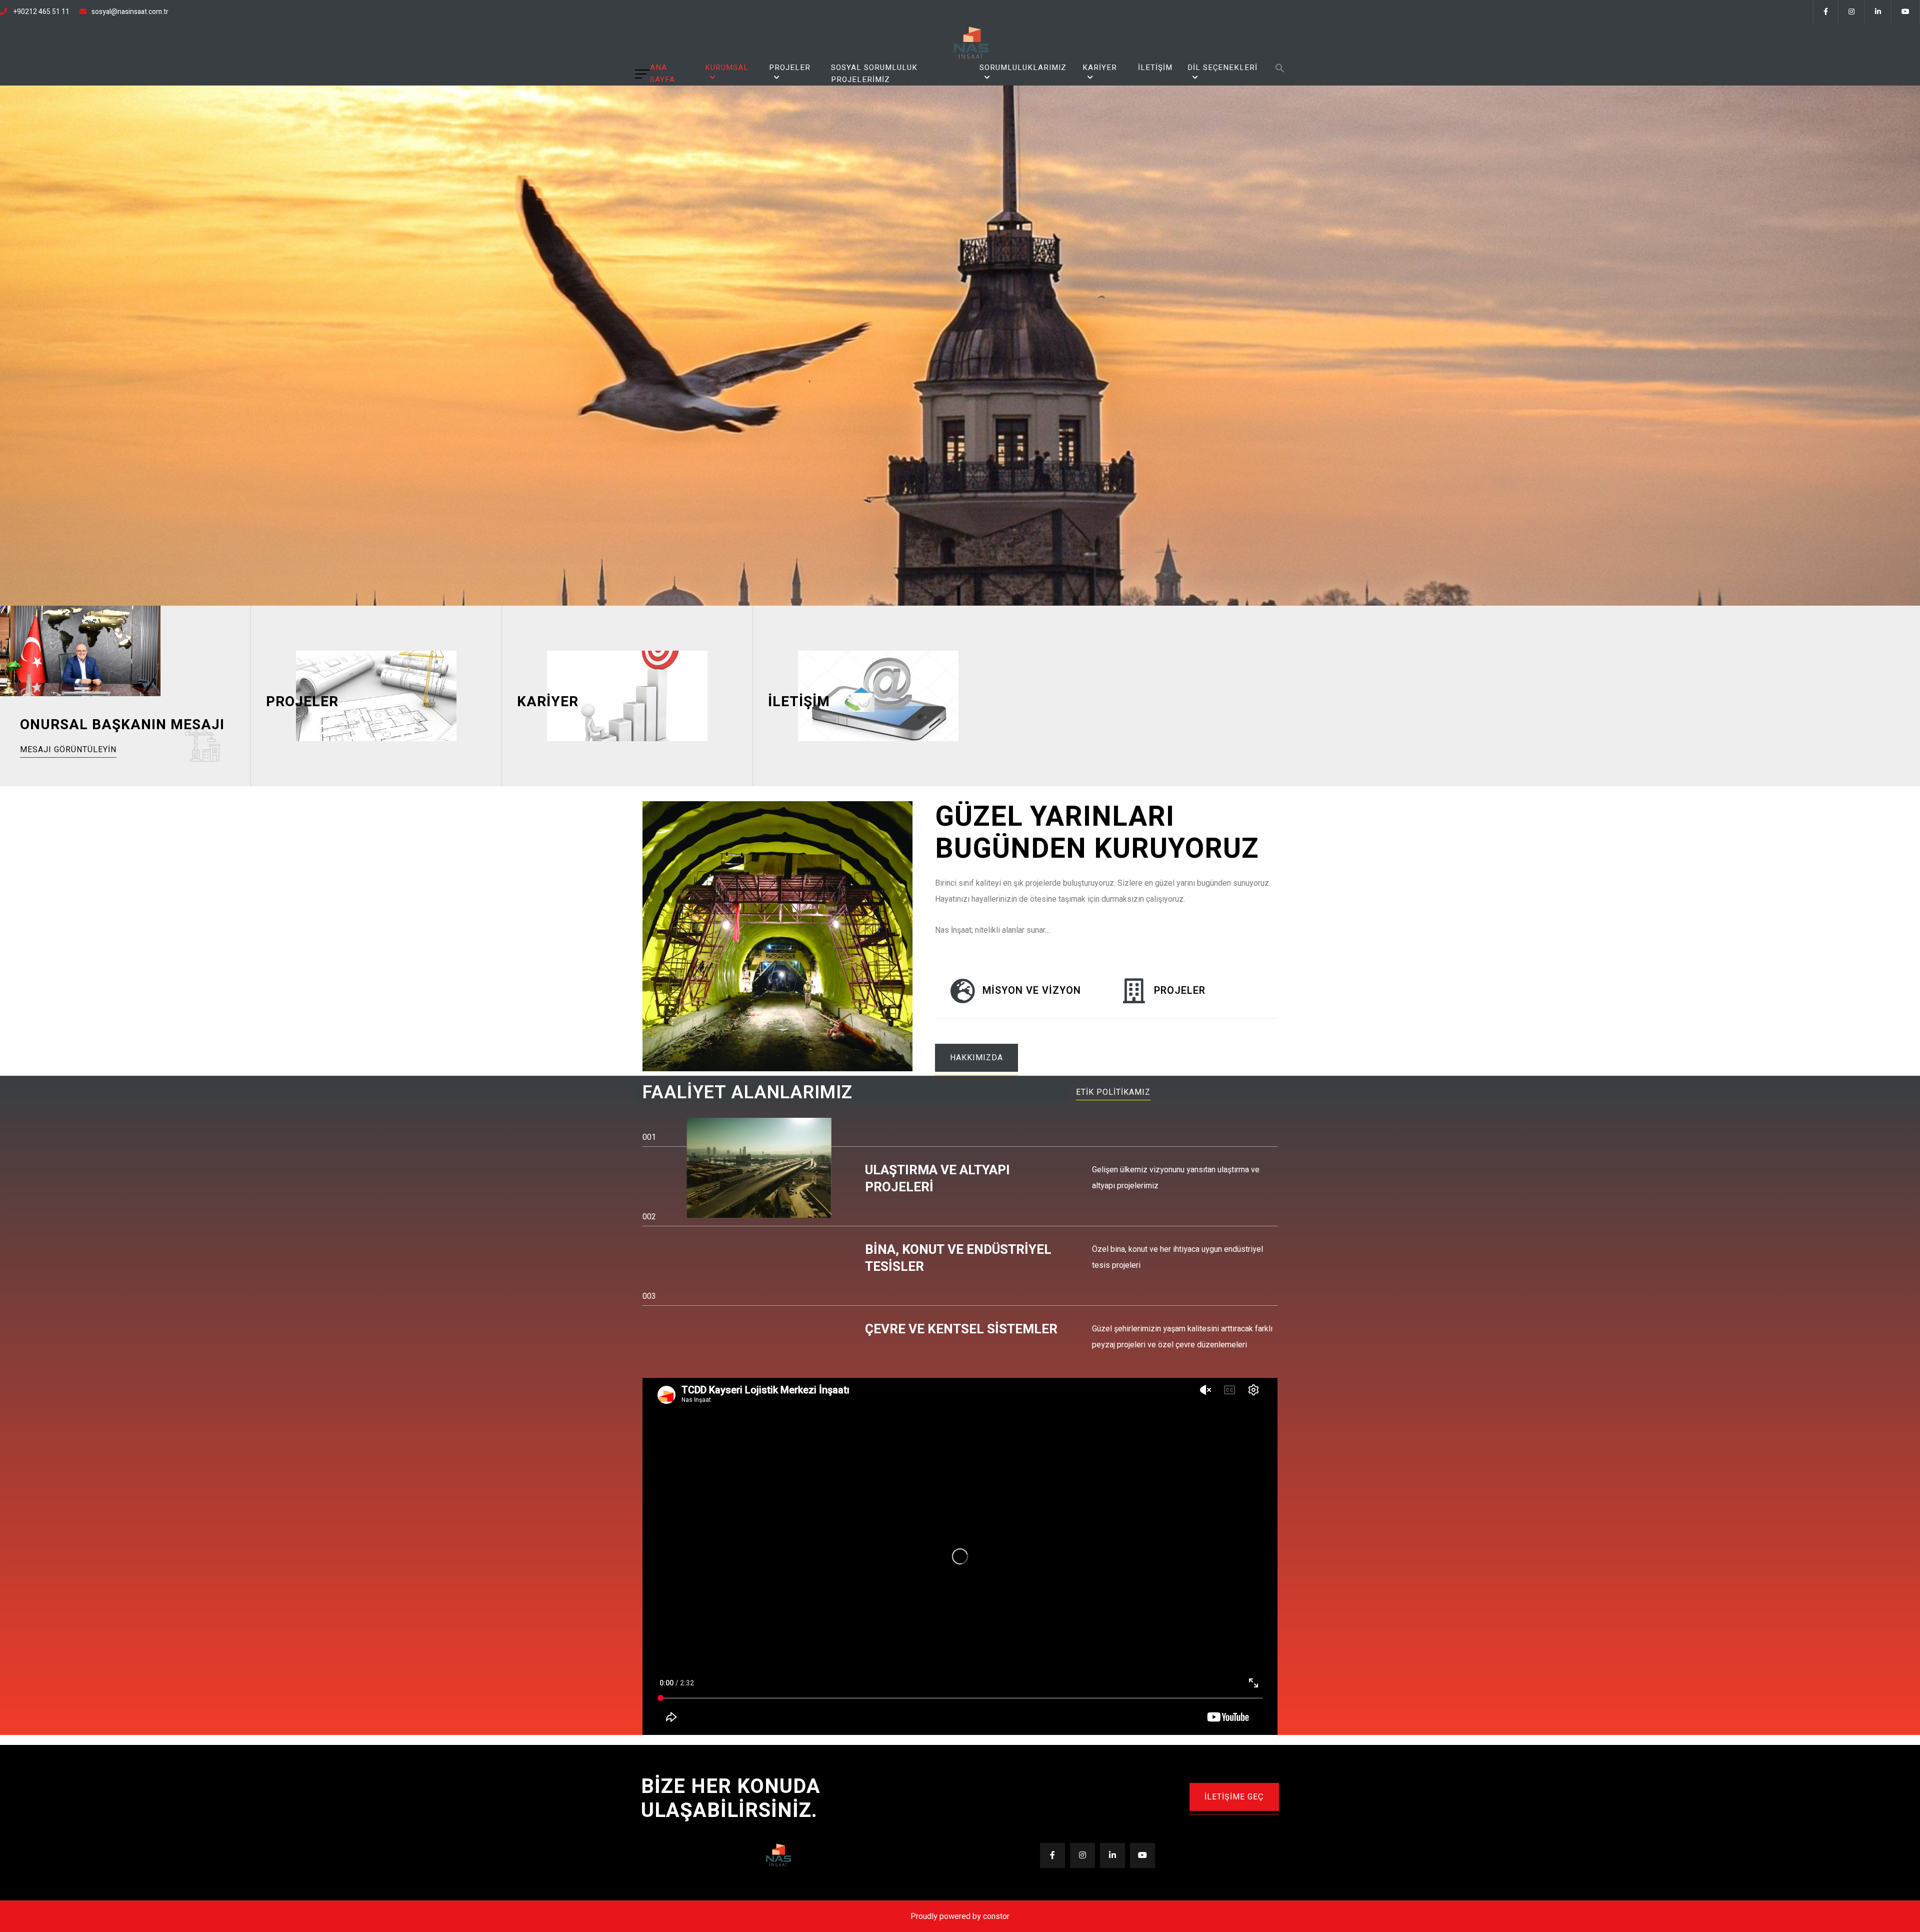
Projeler (790, 68)
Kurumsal (727, 68)
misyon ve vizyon (1032, 991)
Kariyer (1100, 68)
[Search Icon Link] (1280, 68)
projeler (1180, 991)
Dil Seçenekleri (1222, 68)
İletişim (1155, 68)
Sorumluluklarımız (1023, 68)
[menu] (642, 74)
